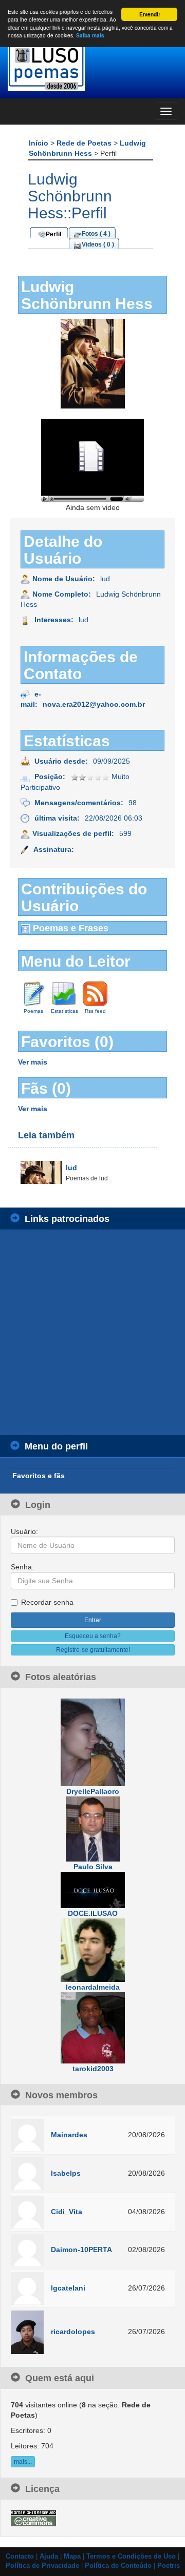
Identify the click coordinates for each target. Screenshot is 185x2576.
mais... (23, 2462)
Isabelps (66, 2173)
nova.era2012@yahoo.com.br (94, 704)
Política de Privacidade (42, 2566)
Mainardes (69, 2135)
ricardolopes (73, 2332)
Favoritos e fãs (39, 1476)
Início (40, 143)
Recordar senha (47, 1602)
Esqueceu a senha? (93, 1636)
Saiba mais (90, 35)
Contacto (20, 2557)
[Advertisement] (92, 1333)
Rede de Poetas (85, 143)
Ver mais (33, 1062)
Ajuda (49, 2557)
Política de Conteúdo (118, 2566)
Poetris (169, 2566)
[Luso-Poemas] (92, 66)
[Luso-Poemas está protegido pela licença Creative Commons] (33, 2518)
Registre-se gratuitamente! (93, 1650)
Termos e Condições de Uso (131, 2557)
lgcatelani (68, 2288)
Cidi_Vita (67, 2212)
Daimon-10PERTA (81, 2250)
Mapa (72, 2557)
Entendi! (150, 14)
